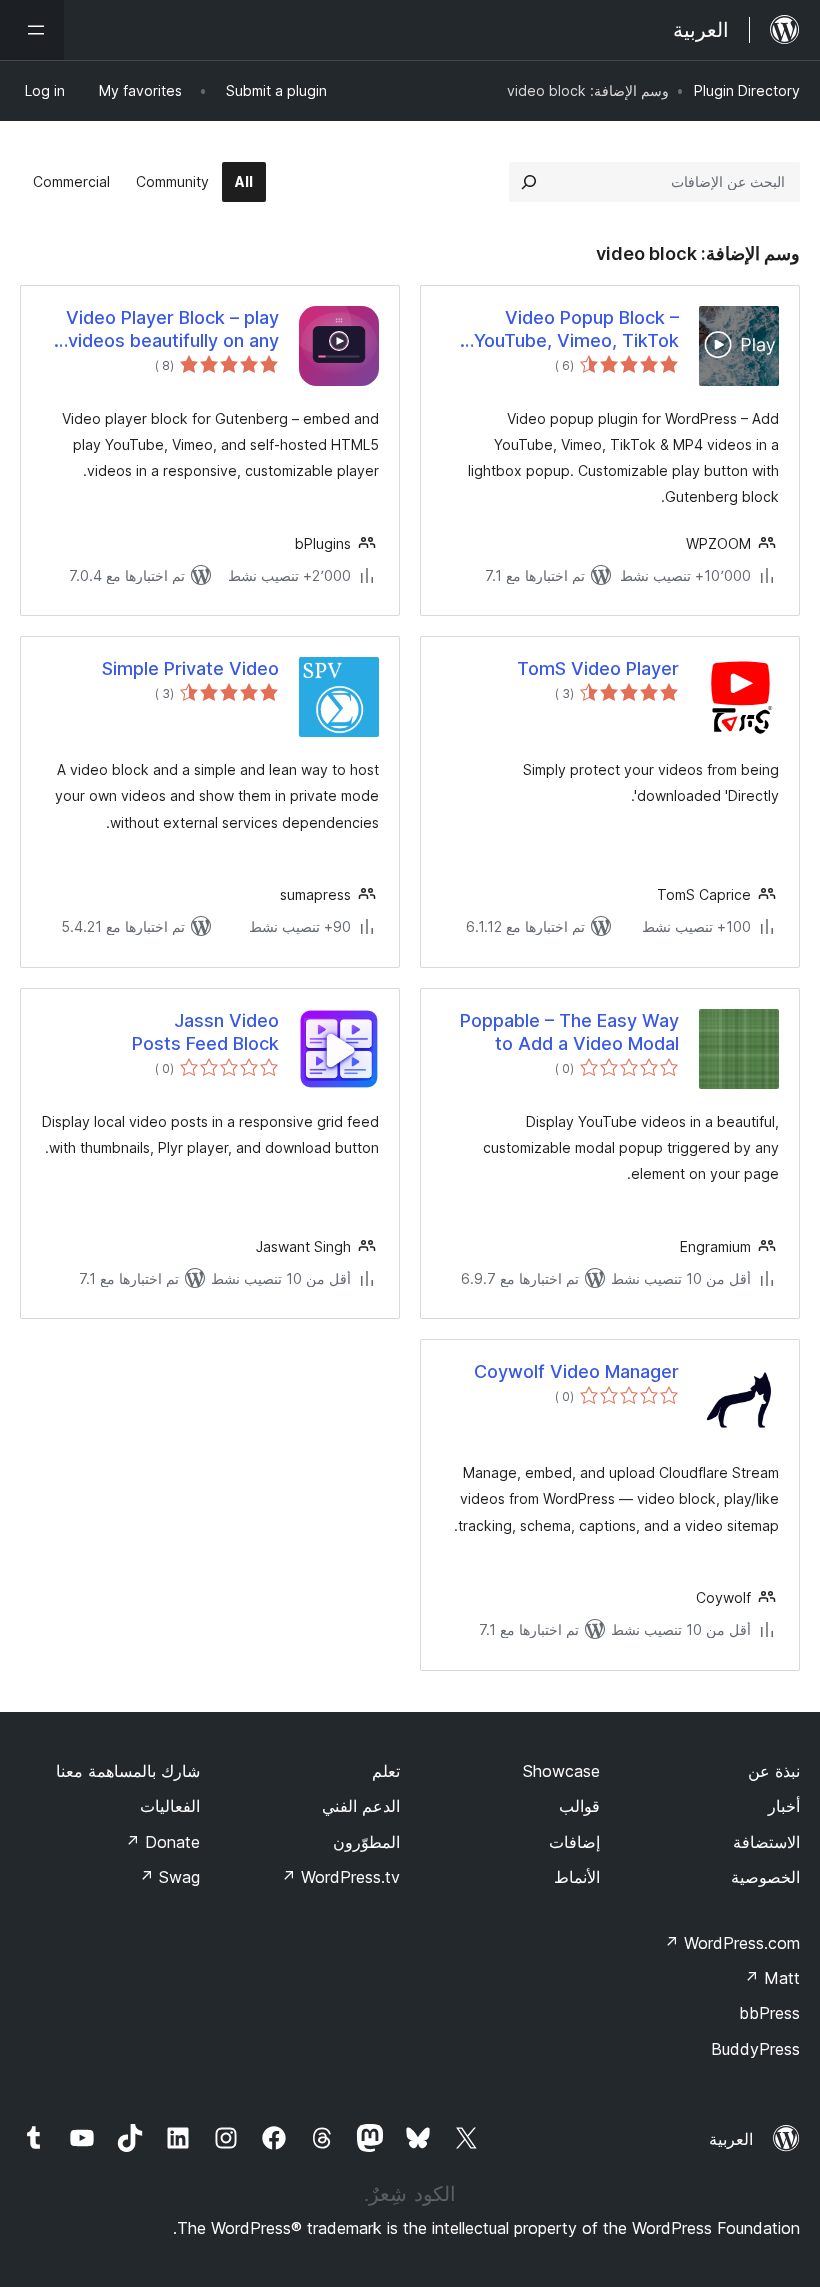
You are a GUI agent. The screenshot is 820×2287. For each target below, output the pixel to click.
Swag (169, 1877)
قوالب (579, 1806)
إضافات (574, 1842)
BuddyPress (755, 2049)
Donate (162, 1842)
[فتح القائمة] (32, 30)
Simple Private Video (190, 668)
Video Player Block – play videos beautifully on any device (172, 330)
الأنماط (577, 1877)
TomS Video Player (598, 668)
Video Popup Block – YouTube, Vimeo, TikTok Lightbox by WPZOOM (576, 330)
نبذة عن (774, 1771)
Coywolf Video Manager (576, 1371)
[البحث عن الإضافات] (529, 182)
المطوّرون (366, 1842)
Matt (772, 1978)
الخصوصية (765, 1877)
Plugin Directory (747, 90)
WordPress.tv (340, 1877)
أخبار (784, 1806)
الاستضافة (766, 1842)
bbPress (769, 2013)
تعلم (386, 1771)
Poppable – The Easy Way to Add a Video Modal (569, 1032)
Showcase (561, 1771)
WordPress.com (732, 1943)
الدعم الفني (361, 1806)
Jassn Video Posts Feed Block (205, 1032)
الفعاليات (170, 1806)
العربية (731, 2139)
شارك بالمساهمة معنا (128, 1771)
